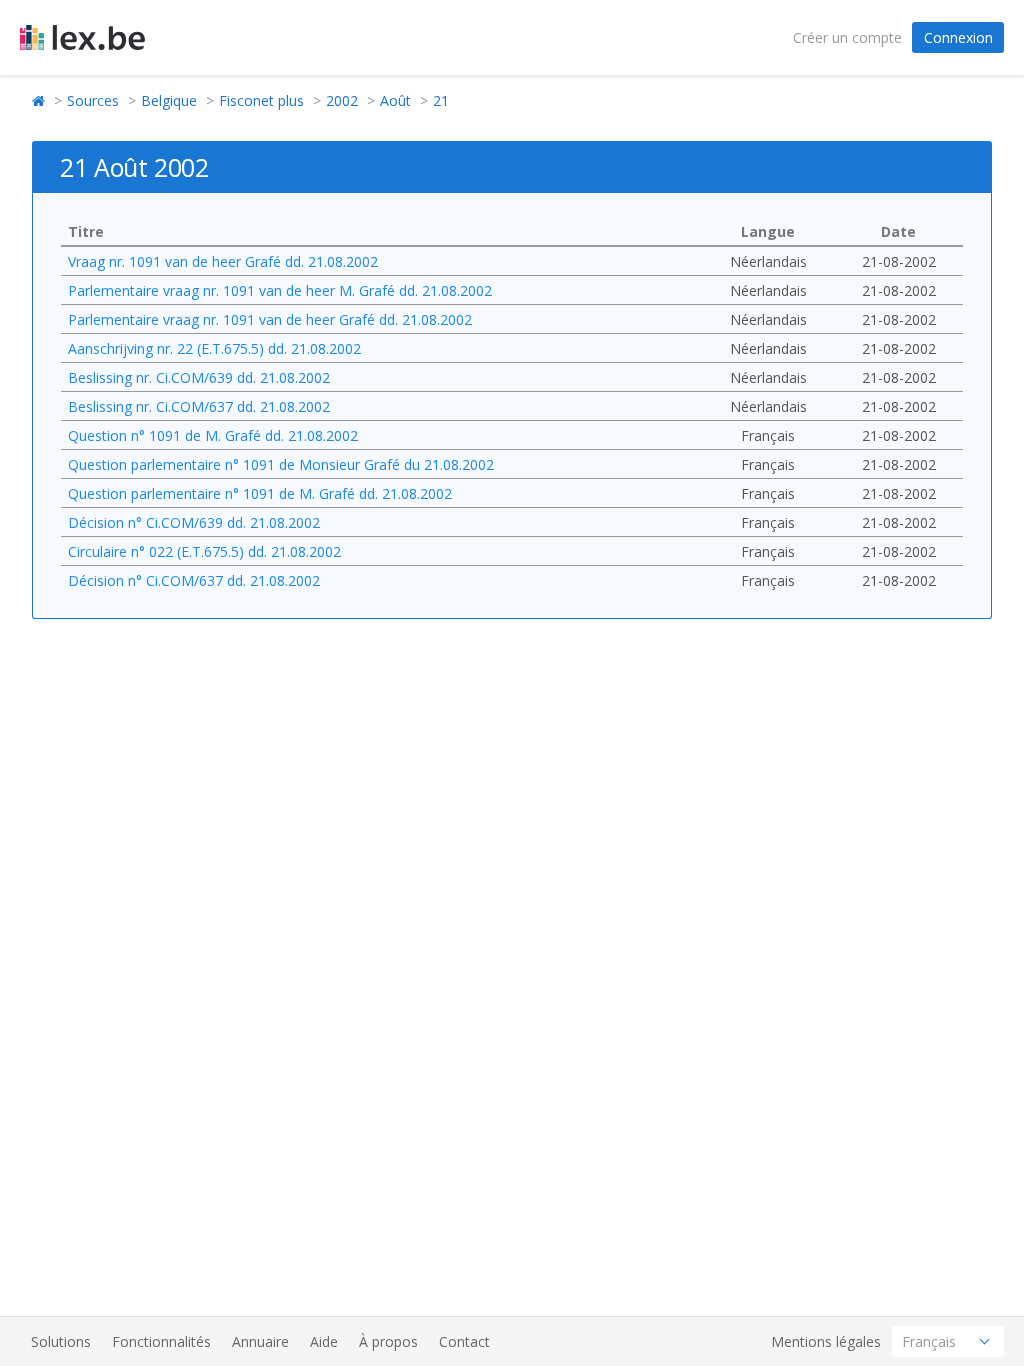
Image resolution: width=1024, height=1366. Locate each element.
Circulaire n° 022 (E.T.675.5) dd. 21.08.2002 (204, 551)
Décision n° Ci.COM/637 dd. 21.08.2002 (194, 580)
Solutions (61, 1341)
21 (441, 100)
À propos (388, 1341)
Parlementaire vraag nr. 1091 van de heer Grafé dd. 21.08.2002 (270, 319)
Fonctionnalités (161, 1341)
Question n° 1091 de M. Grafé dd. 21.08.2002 (213, 435)
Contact (464, 1341)
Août (395, 100)
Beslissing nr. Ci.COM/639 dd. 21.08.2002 (199, 377)
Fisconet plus (261, 100)
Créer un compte (847, 37)
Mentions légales (826, 1341)
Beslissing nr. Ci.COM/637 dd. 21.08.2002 (199, 406)
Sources (93, 100)
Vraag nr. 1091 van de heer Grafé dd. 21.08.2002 (223, 261)
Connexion (958, 37)
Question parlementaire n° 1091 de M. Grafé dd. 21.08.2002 (260, 493)
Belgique (169, 100)
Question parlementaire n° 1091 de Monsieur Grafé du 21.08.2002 (281, 464)
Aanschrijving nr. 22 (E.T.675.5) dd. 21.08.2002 (214, 348)
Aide (324, 1341)
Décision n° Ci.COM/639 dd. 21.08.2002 (194, 522)
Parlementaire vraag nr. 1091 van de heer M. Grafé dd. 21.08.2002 (280, 290)
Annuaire (260, 1341)
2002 (342, 100)
